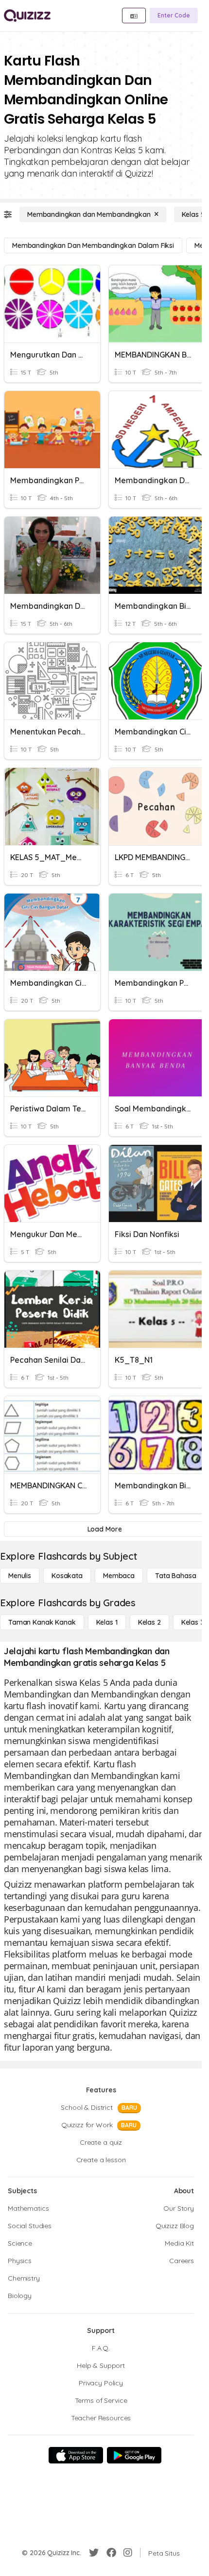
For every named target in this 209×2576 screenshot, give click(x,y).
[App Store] (76, 2455)
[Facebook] (111, 2553)
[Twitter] (94, 2553)
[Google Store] (134, 2455)
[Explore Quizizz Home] (27, 16)
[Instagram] (128, 2553)
